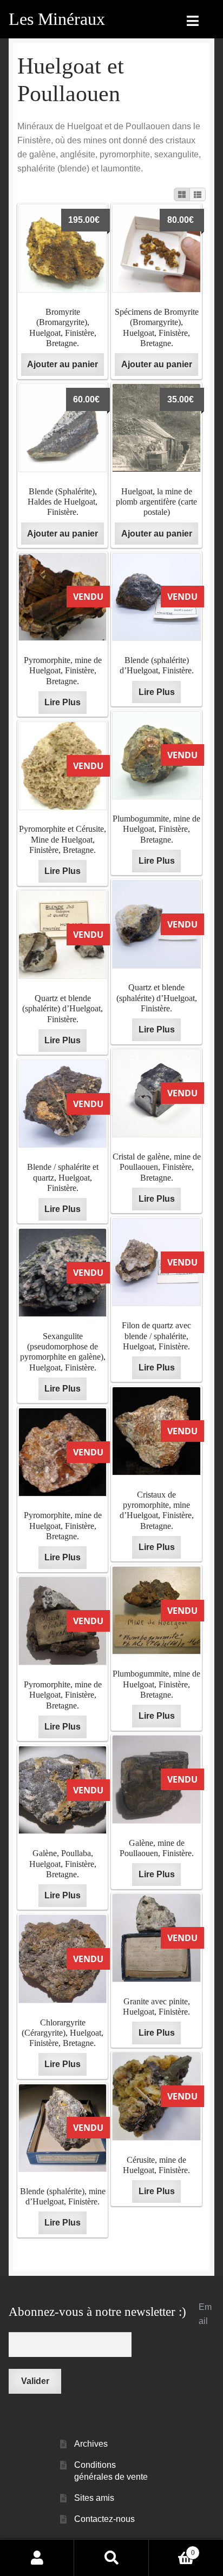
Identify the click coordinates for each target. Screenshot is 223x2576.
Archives (91, 2444)
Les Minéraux (57, 19)
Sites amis (94, 2498)
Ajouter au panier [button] (63, 364)
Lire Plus (63, 702)
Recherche (111, 2558)
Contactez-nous (104, 2519)
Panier (172, 2549)
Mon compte (37, 2558)
